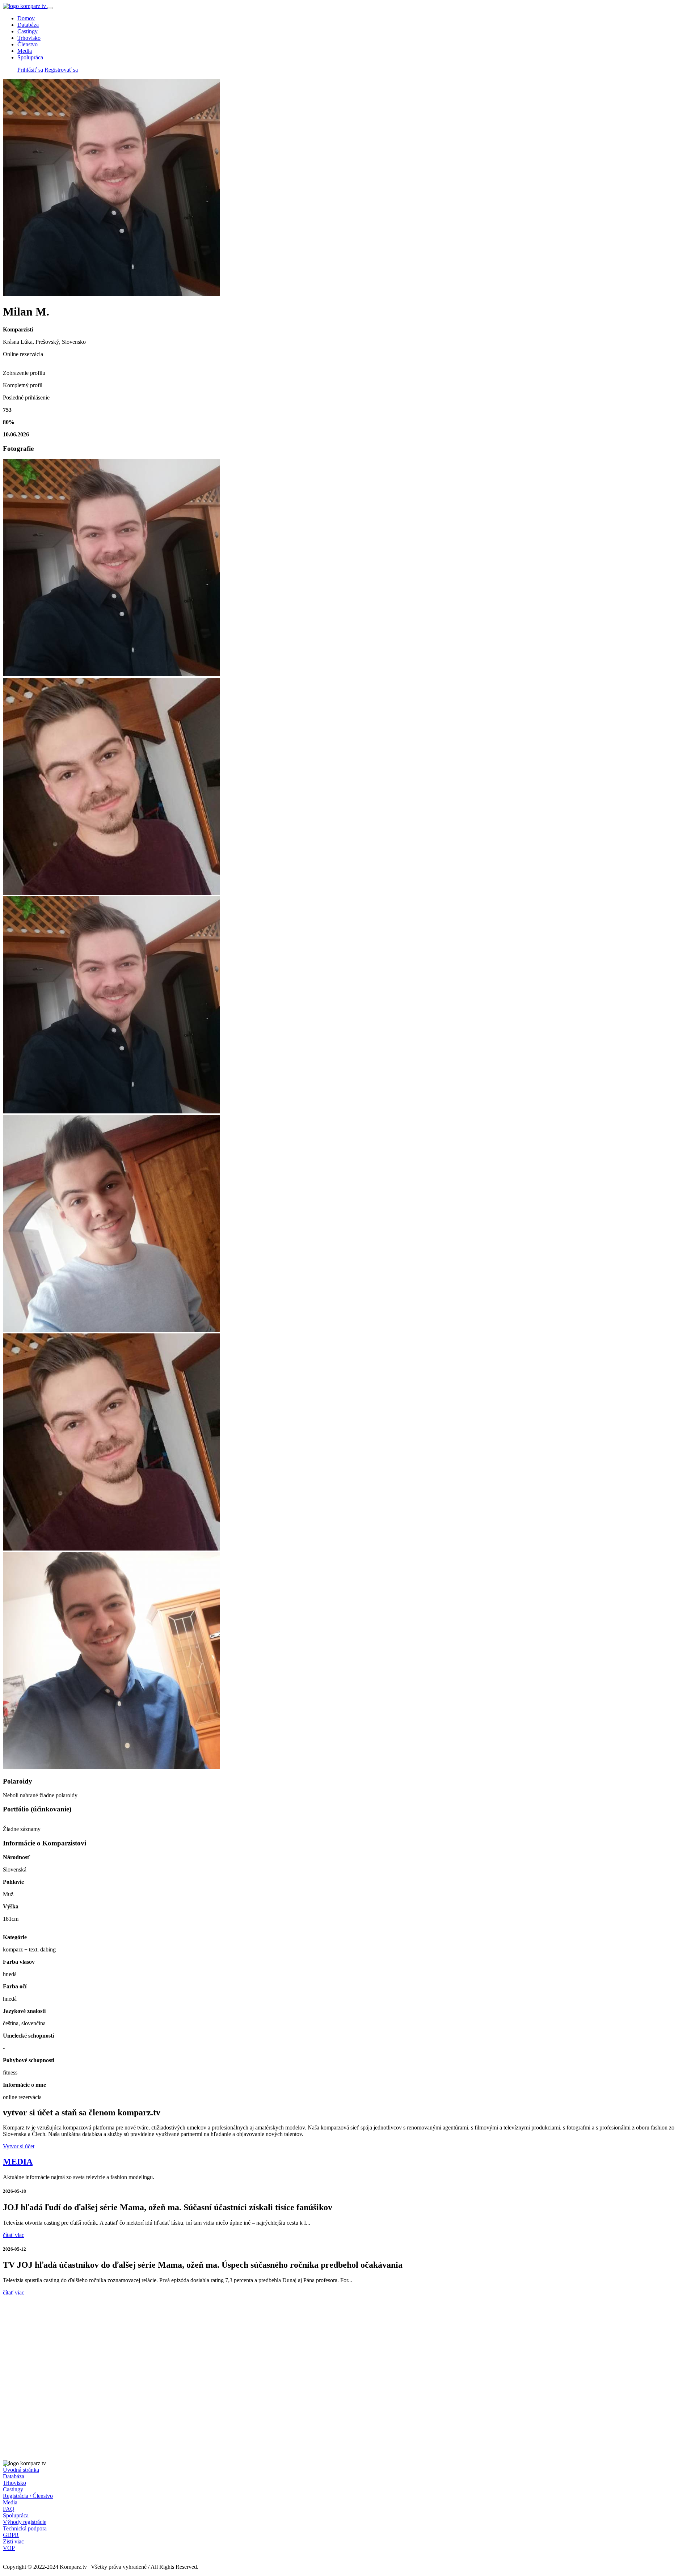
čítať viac (14, 2235)
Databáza (28, 25)
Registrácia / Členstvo (28, 2496)
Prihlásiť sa (30, 70)
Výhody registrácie (25, 2522)
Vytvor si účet (19, 2146)
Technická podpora (25, 2528)
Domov (26, 18)
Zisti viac (13, 2541)
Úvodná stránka (21, 2470)
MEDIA (18, 2162)
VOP (9, 2548)
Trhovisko (29, 38)
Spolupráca (30, 57)
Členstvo (28, 44)
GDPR (11, 2535)
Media (25, 51)
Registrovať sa (61, 70)
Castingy (28, 31)
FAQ (9, 2509)
